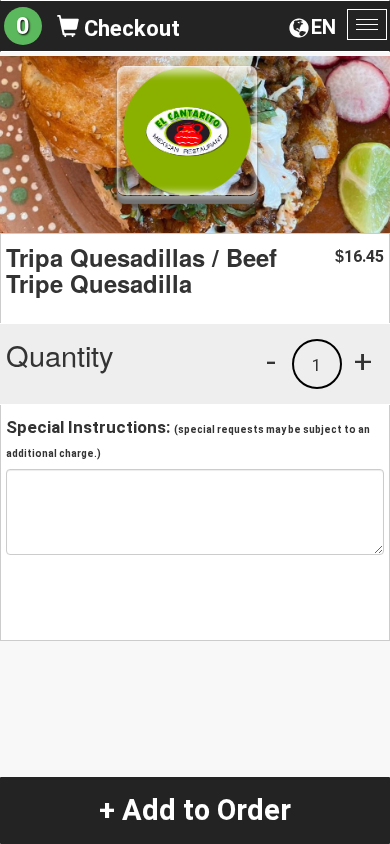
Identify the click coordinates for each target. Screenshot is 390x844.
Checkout (129, 28)
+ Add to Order (195, 810)
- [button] (271, 361)
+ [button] (363, 361)
